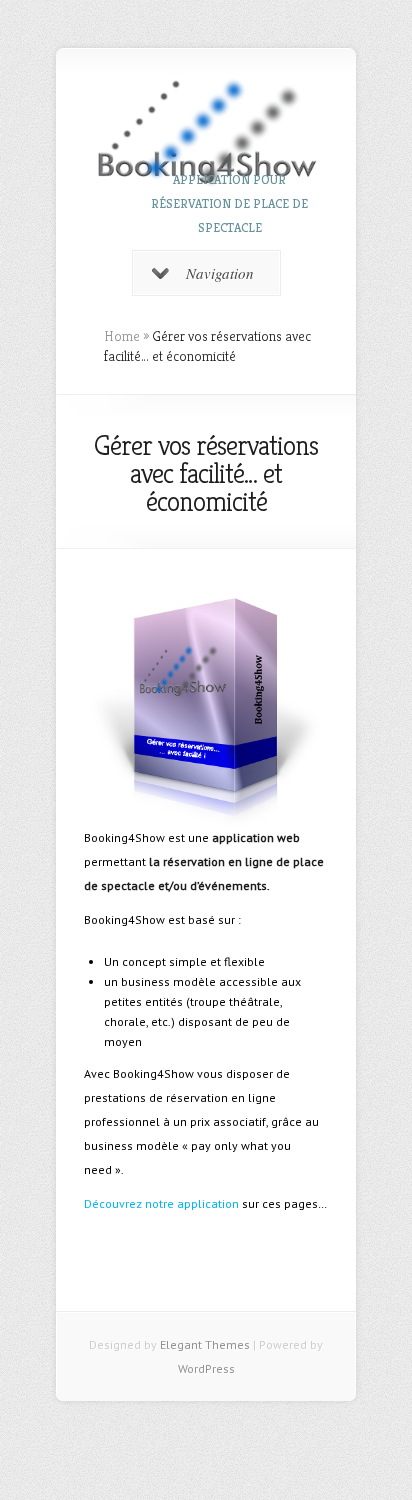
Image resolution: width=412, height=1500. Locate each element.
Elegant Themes (205, 1344)
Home (122, 336)
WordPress (206, 1368)
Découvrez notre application (161, 1203)
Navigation (220, 273)
